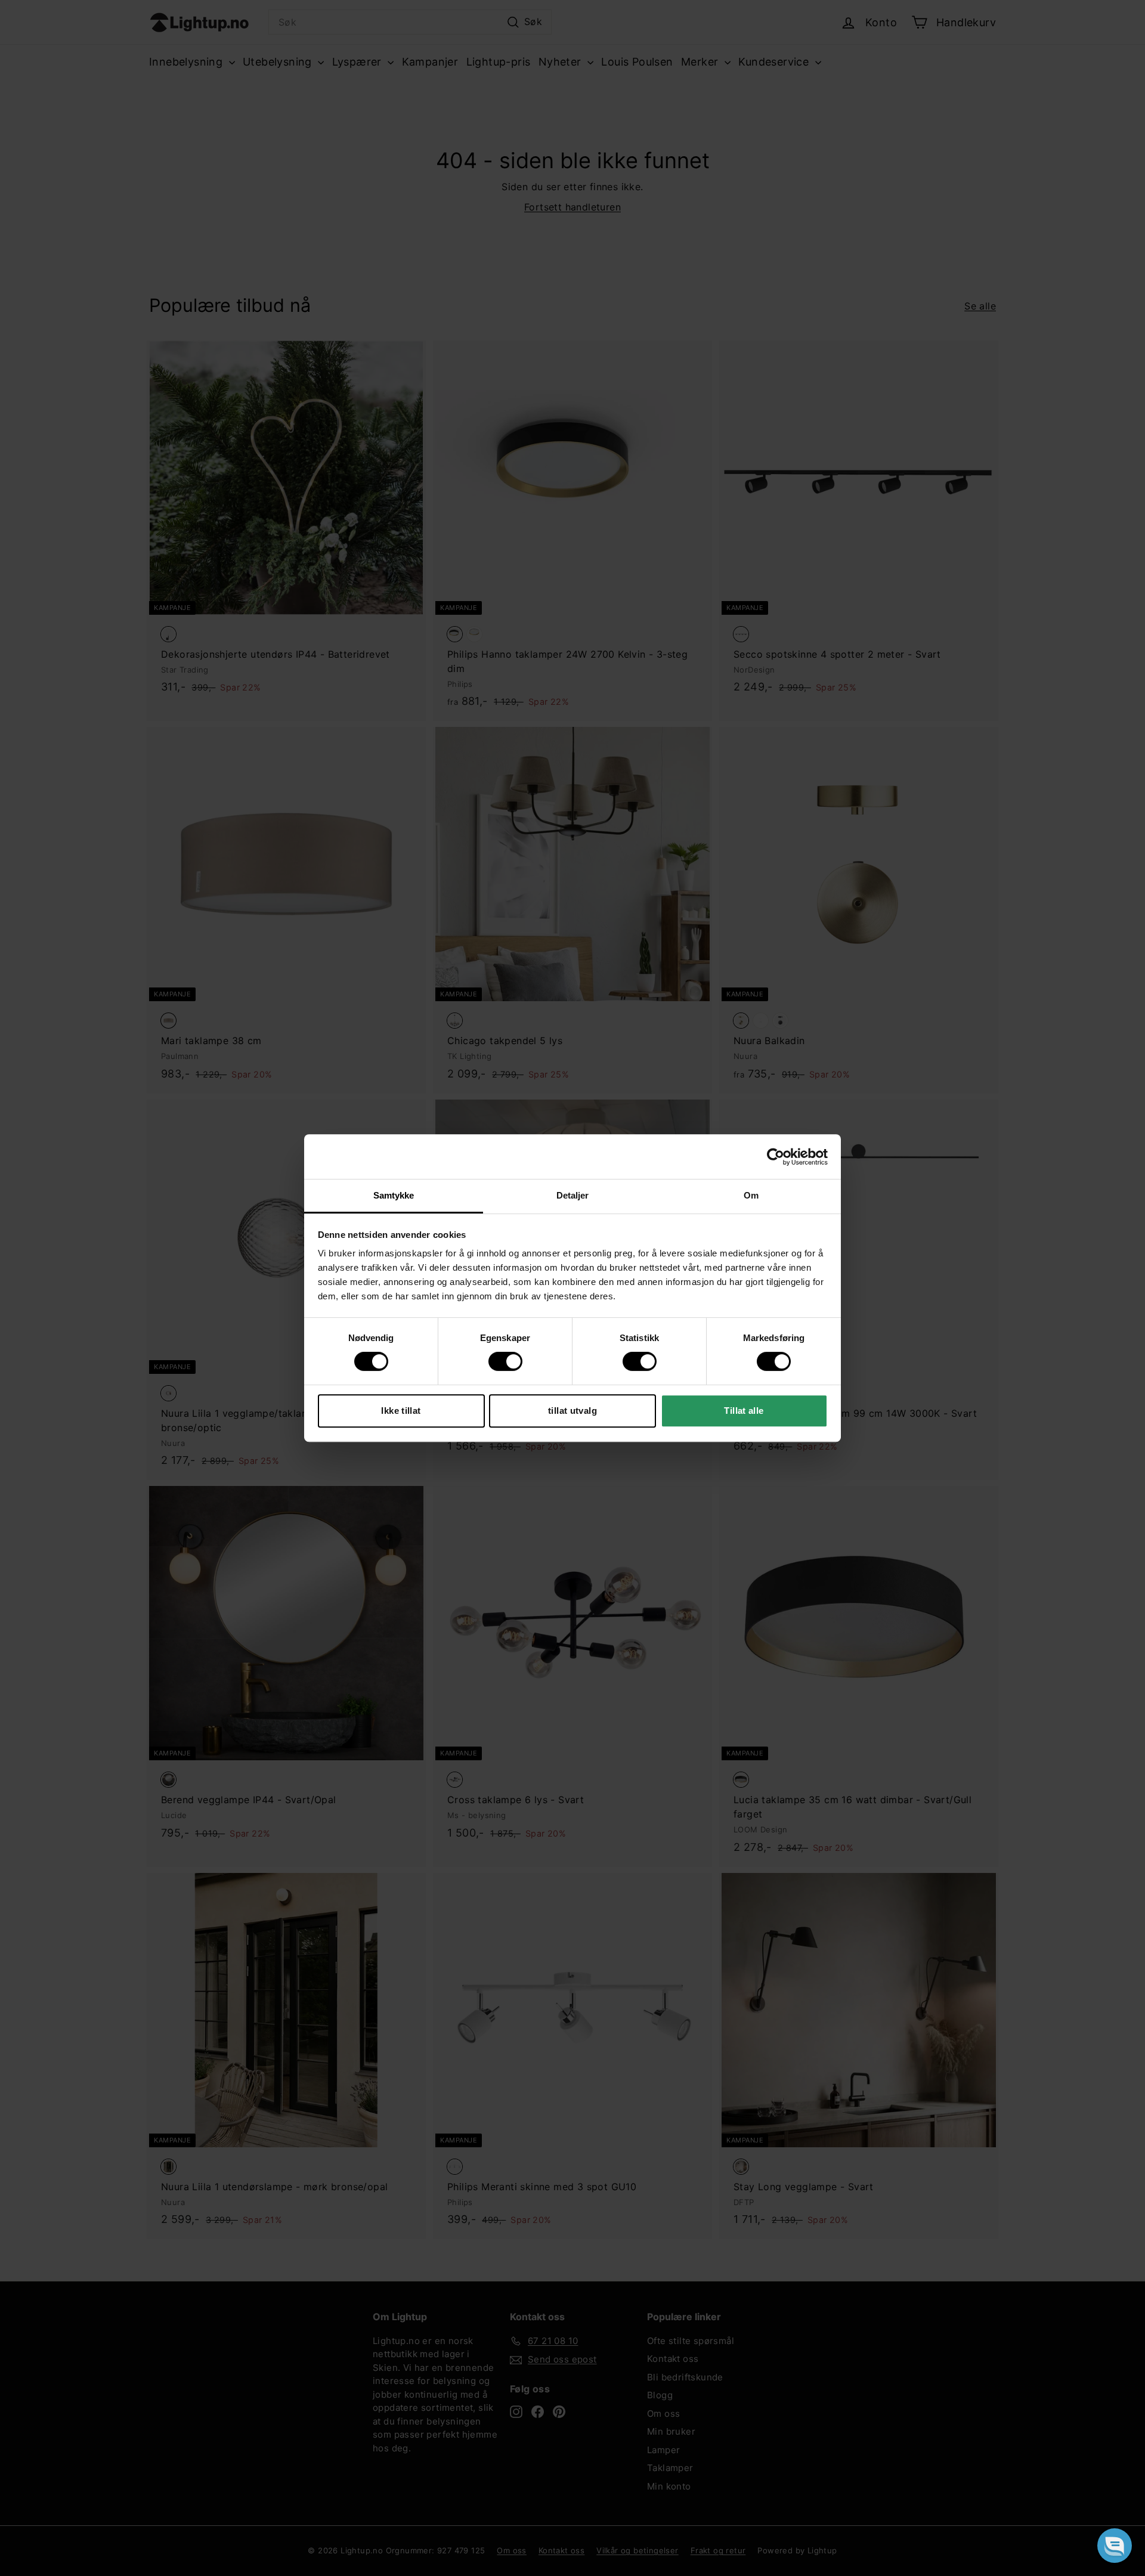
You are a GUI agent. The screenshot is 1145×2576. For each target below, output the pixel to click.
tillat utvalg (572, 1411)
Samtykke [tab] (394, 1195)
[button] (1115, 2546)
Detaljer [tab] (573, 1195)
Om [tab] (751, 1195)
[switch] (505, 1361)
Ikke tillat (401, 1411)
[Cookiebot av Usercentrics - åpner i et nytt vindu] (776, 1157)
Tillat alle (744, 1411)
